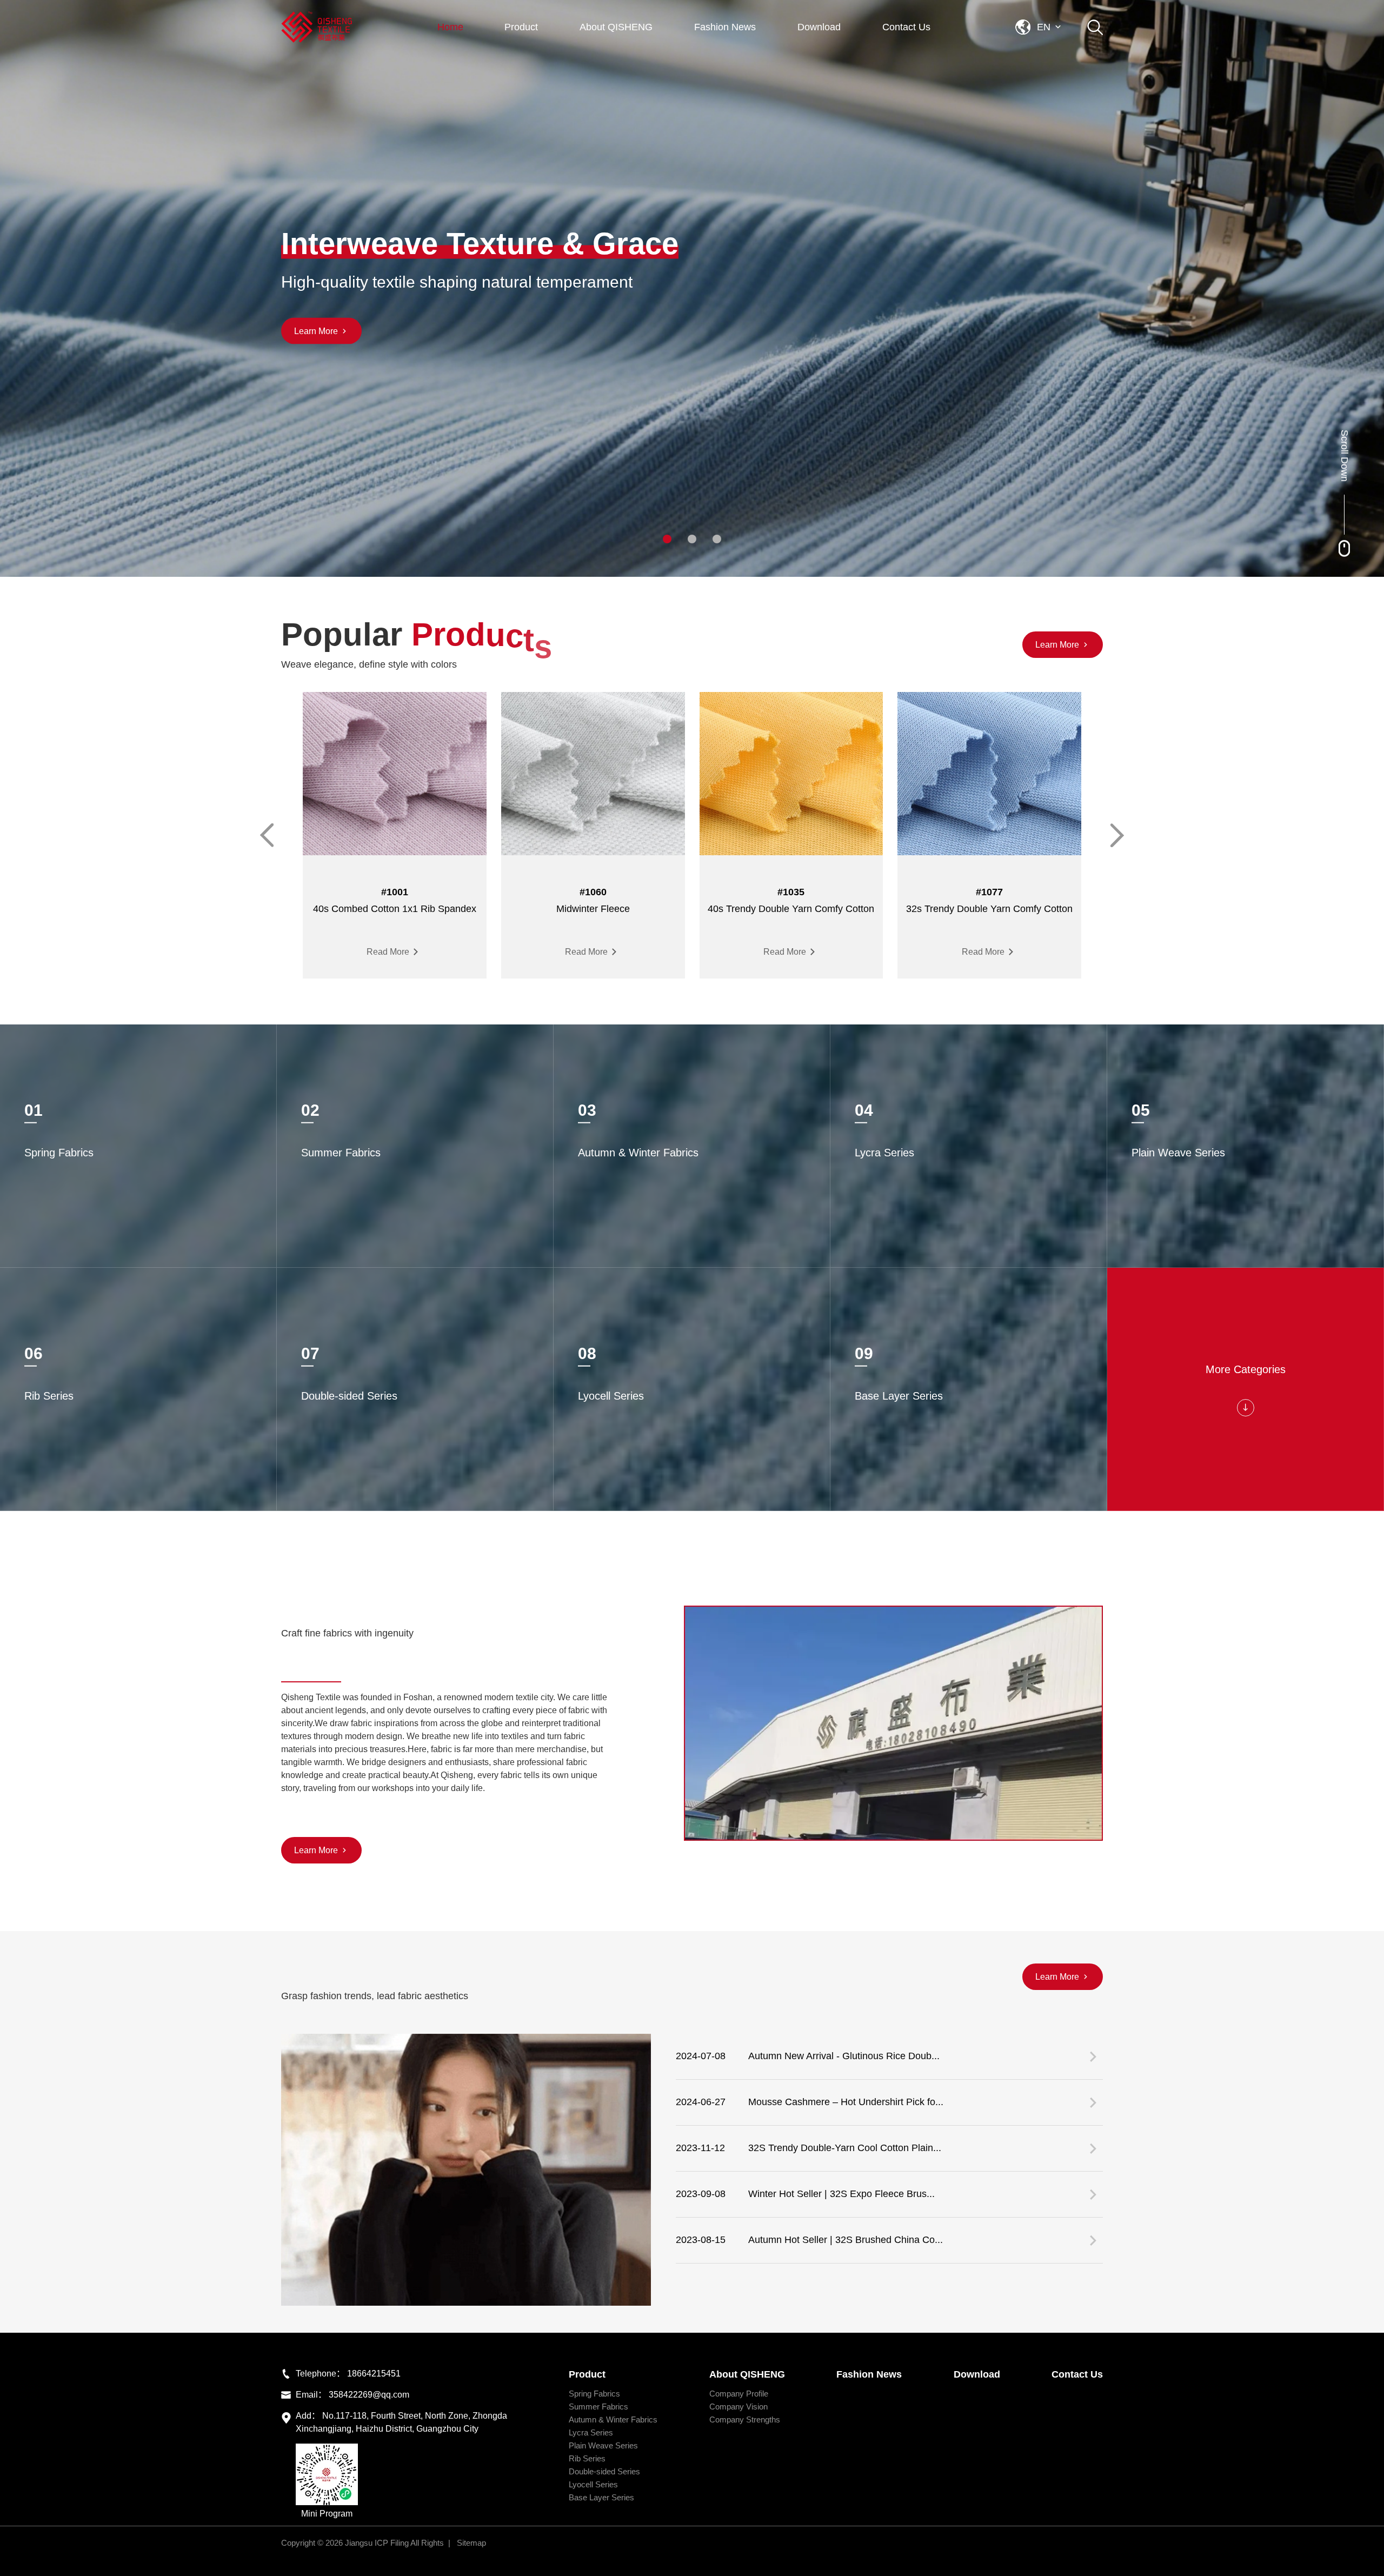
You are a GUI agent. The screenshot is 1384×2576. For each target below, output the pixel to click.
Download (819, 27)
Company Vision (738, 2407)
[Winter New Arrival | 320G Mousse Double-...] (466, 2170)
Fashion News (725, 27)
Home (450, 27)
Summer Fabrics (598, 2407)
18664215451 (374, 2374)
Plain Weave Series (603, 2445)
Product (521, 27)
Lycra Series (591, 2432)
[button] (667, 539)
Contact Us (906, 27)
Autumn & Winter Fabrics (613, 2419)
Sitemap (471, 2543)
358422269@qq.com (369, 2395)
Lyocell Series (593, 2484)
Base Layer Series (601, 2497)
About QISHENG (616, 27)
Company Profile (739, 2394)
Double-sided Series (604, 2471)
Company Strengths (745, 2419)
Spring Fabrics (594, 2394)
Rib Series (587, 2458)
